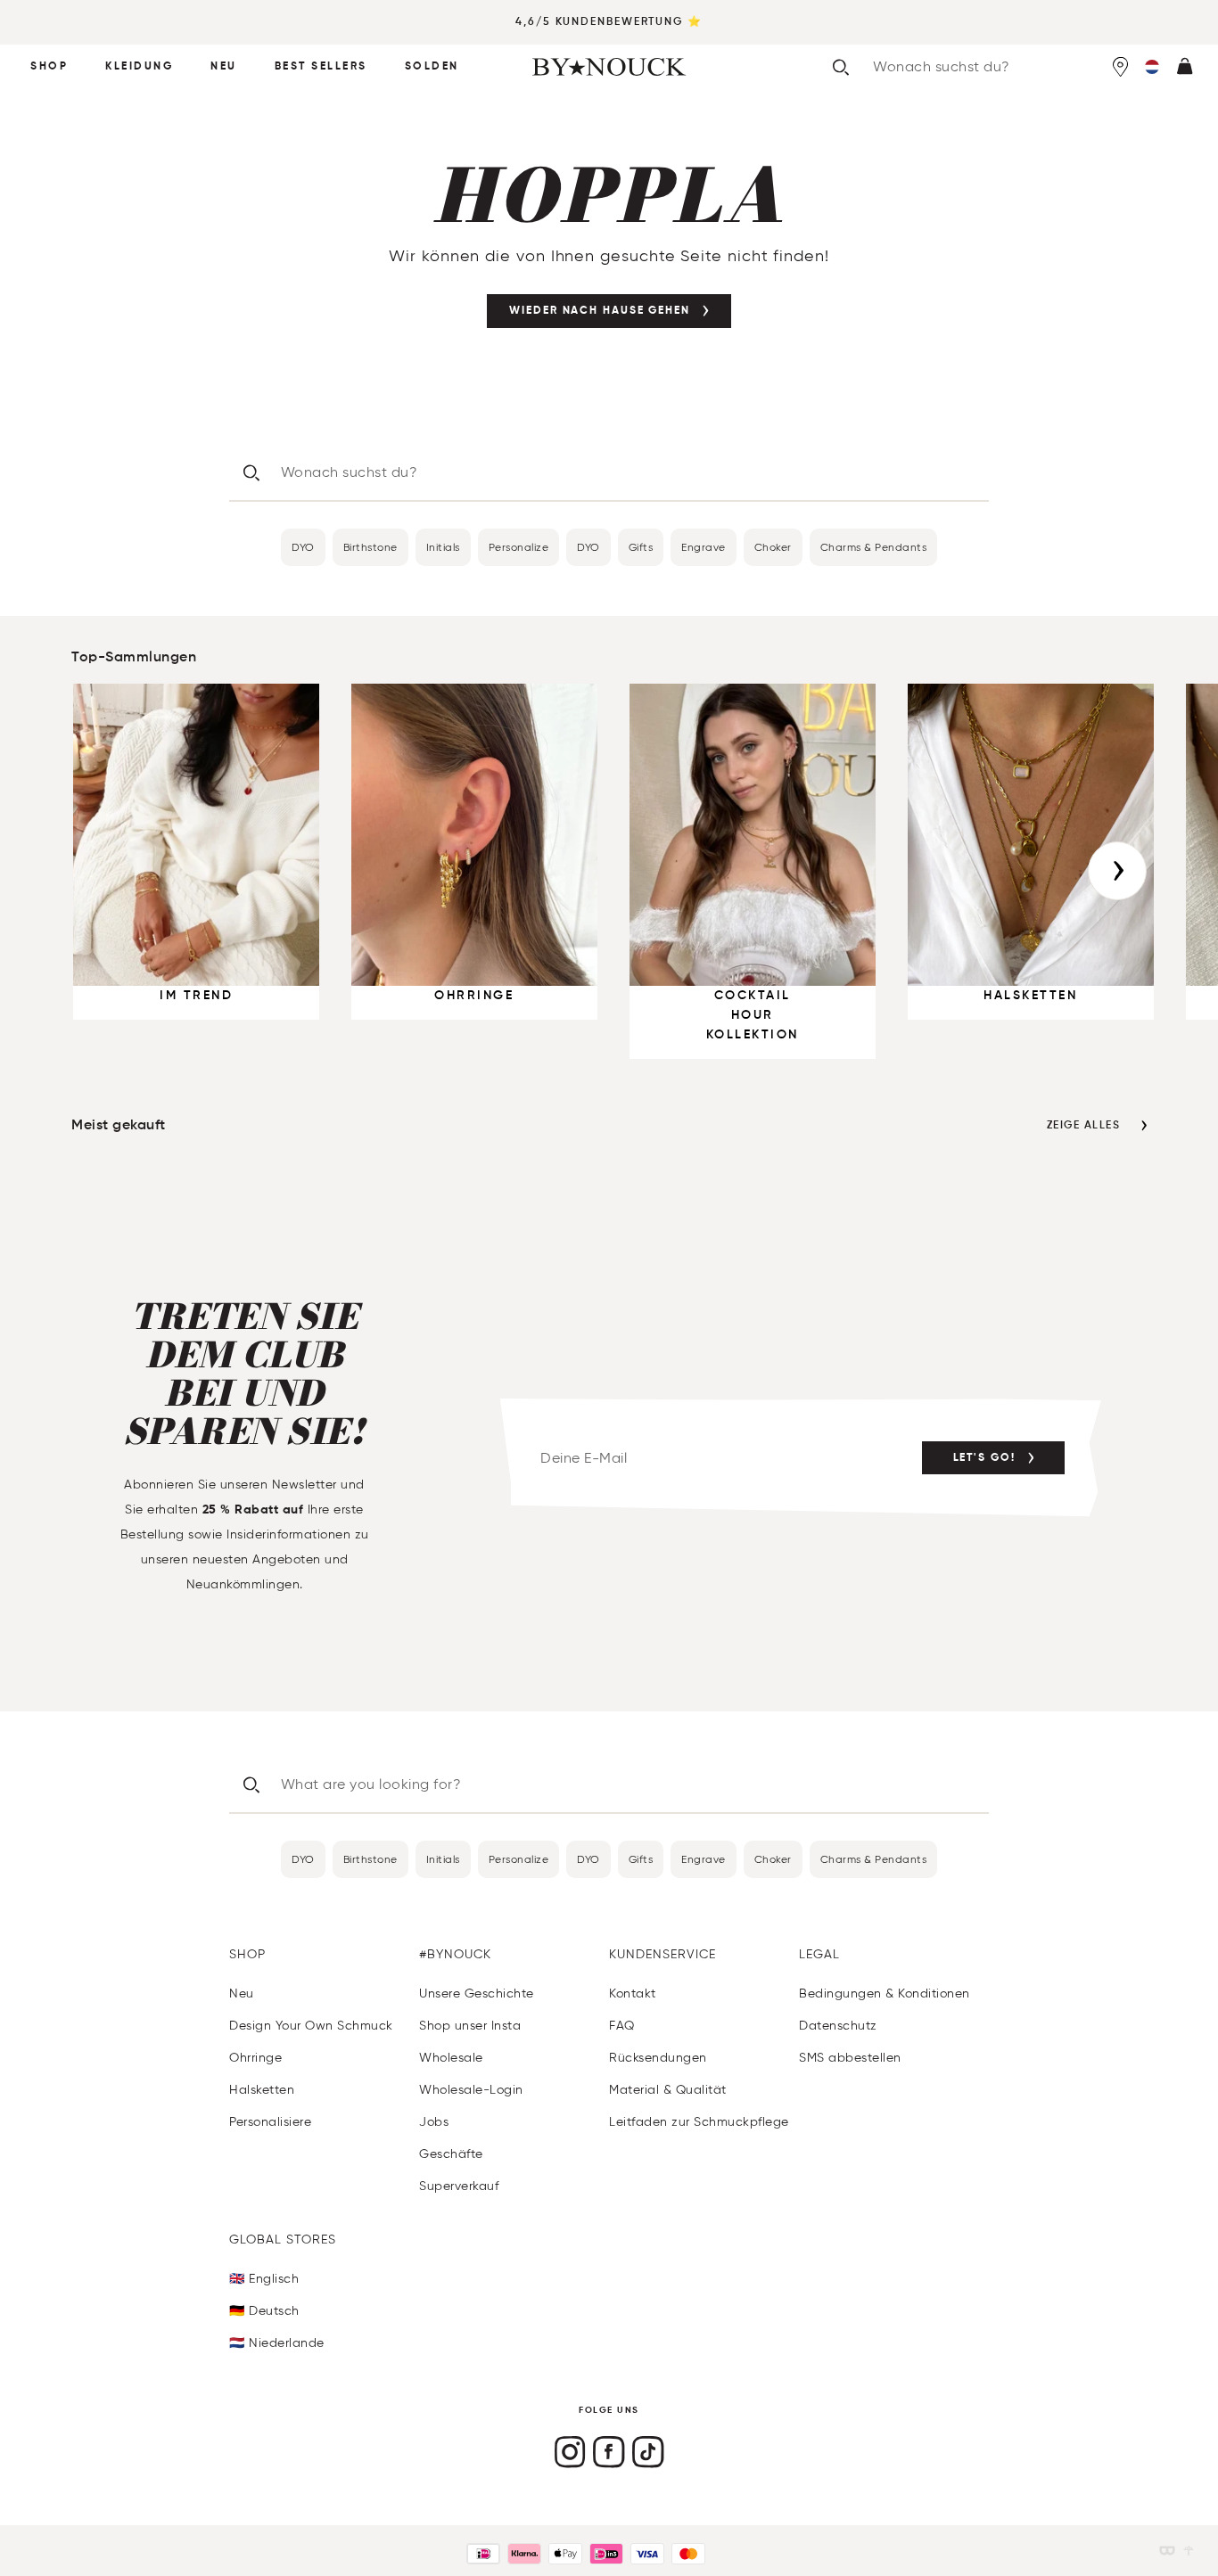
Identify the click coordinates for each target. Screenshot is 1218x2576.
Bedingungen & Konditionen (885, 1994)
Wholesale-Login (471, 2090)
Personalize (519, 547)
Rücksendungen (658, 2058)
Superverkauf (459, 2186)
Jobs (434, 2122)
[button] (1152, 67)
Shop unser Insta (470, 2026)
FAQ (622, 2026)
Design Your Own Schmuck (311, 2026)
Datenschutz (838, 2026)
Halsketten (262, 2090)
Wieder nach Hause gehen (600, 311)
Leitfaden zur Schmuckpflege (699, 2122)
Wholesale (451, 2058)
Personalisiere (270, 2122)
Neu (224, 67)
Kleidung (139, 67)
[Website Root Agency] (1189, 2551)
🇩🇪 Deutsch (264, 2311)
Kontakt (633, 1994)
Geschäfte (451, 2154)
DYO (303, 547)
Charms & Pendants (874, 547)
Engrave (704, 547)
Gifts (641, 547)
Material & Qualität (668, 2090)
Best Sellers (321, 67)
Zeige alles (1084, 1126)
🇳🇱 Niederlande (277, 2343)
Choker (773, 547)
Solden (432, 67)
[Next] (1117, 871)
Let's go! (984, 1458)
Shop (49, 67)
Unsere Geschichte (477, 1994)
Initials (443, 547)
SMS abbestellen (850, 2058)
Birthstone (370, 547)
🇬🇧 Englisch (264, 2279)
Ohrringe (255, 2058)
